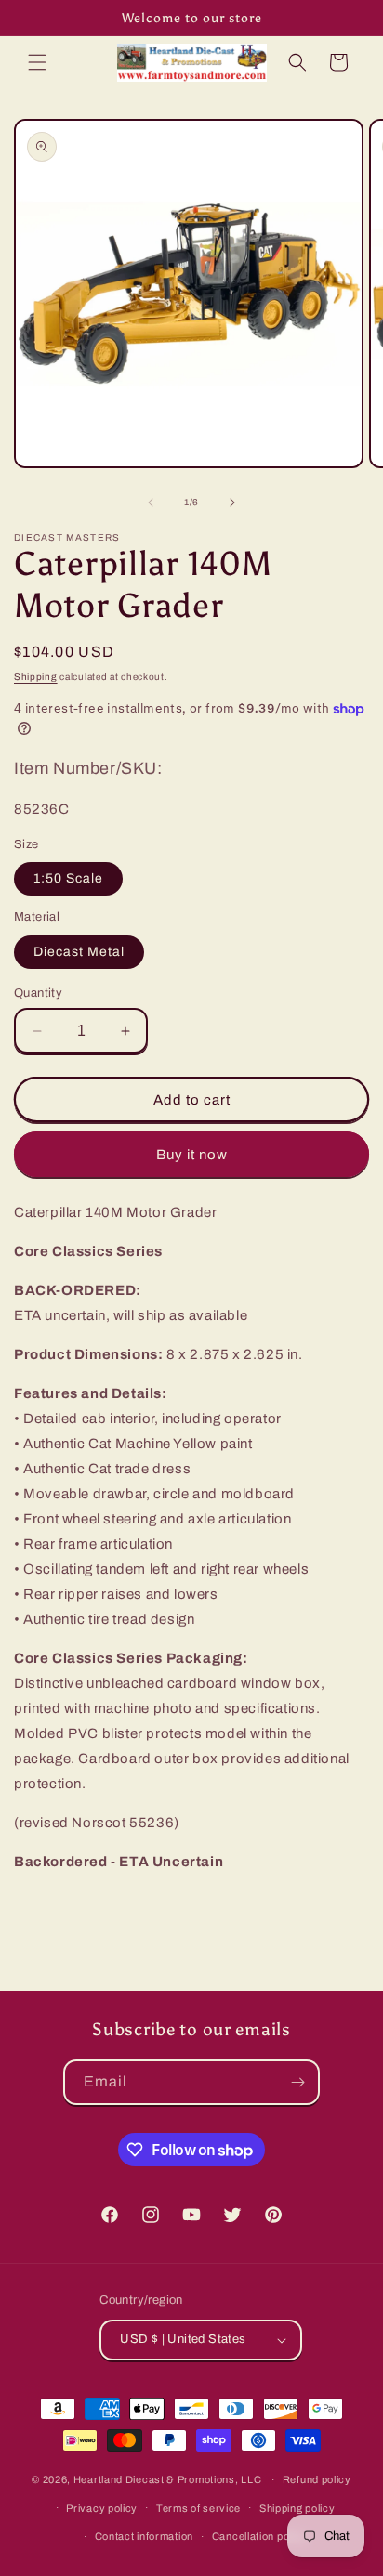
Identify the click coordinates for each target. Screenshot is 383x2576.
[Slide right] (232, 503)
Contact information (144, 2536)
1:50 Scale (68, 878)
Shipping (36, 677)
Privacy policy (102, 2508)
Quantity (38, 993)
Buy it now (192, 1155)
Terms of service (198, 2508)
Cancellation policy (259, 2536)
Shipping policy (297, 2508)
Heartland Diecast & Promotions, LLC (168, 2479)
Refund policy (317, 2479)
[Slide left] (151, 503)
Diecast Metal (79, 952)
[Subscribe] (297, 2082)
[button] (37, 62)
